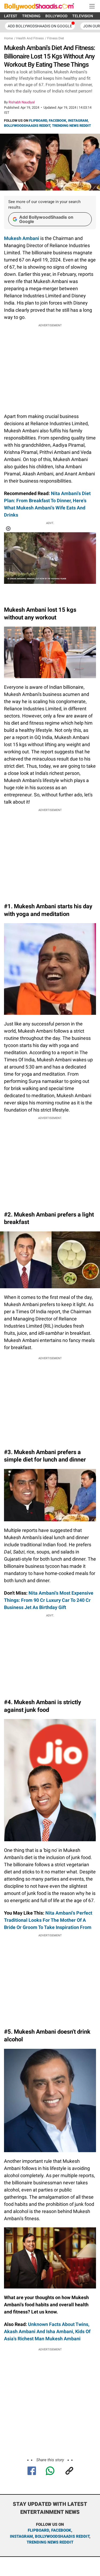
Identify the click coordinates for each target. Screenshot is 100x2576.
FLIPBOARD (38, 121)
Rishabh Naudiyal (22, 102)
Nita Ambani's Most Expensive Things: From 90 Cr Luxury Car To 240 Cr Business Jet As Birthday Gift (49, 1600)
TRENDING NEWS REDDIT (71, 126)
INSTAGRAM (78, 121)
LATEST (11, 16)
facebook (61, 2530)
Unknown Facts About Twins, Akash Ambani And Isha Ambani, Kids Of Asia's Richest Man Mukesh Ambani (47, 2331)
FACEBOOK (57, 121)
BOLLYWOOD (56, 16)
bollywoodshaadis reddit (62, 2536)
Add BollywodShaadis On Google (40, 26)
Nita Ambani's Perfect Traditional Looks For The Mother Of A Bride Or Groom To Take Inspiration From (48, 1920)
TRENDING (31, 16)
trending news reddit (50, 2542)
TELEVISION (83, 16)
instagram (21, 2536)
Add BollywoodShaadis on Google (46, 219)
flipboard (38, 2530)
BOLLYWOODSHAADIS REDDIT (27, 126)
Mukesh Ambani (22, 238)
